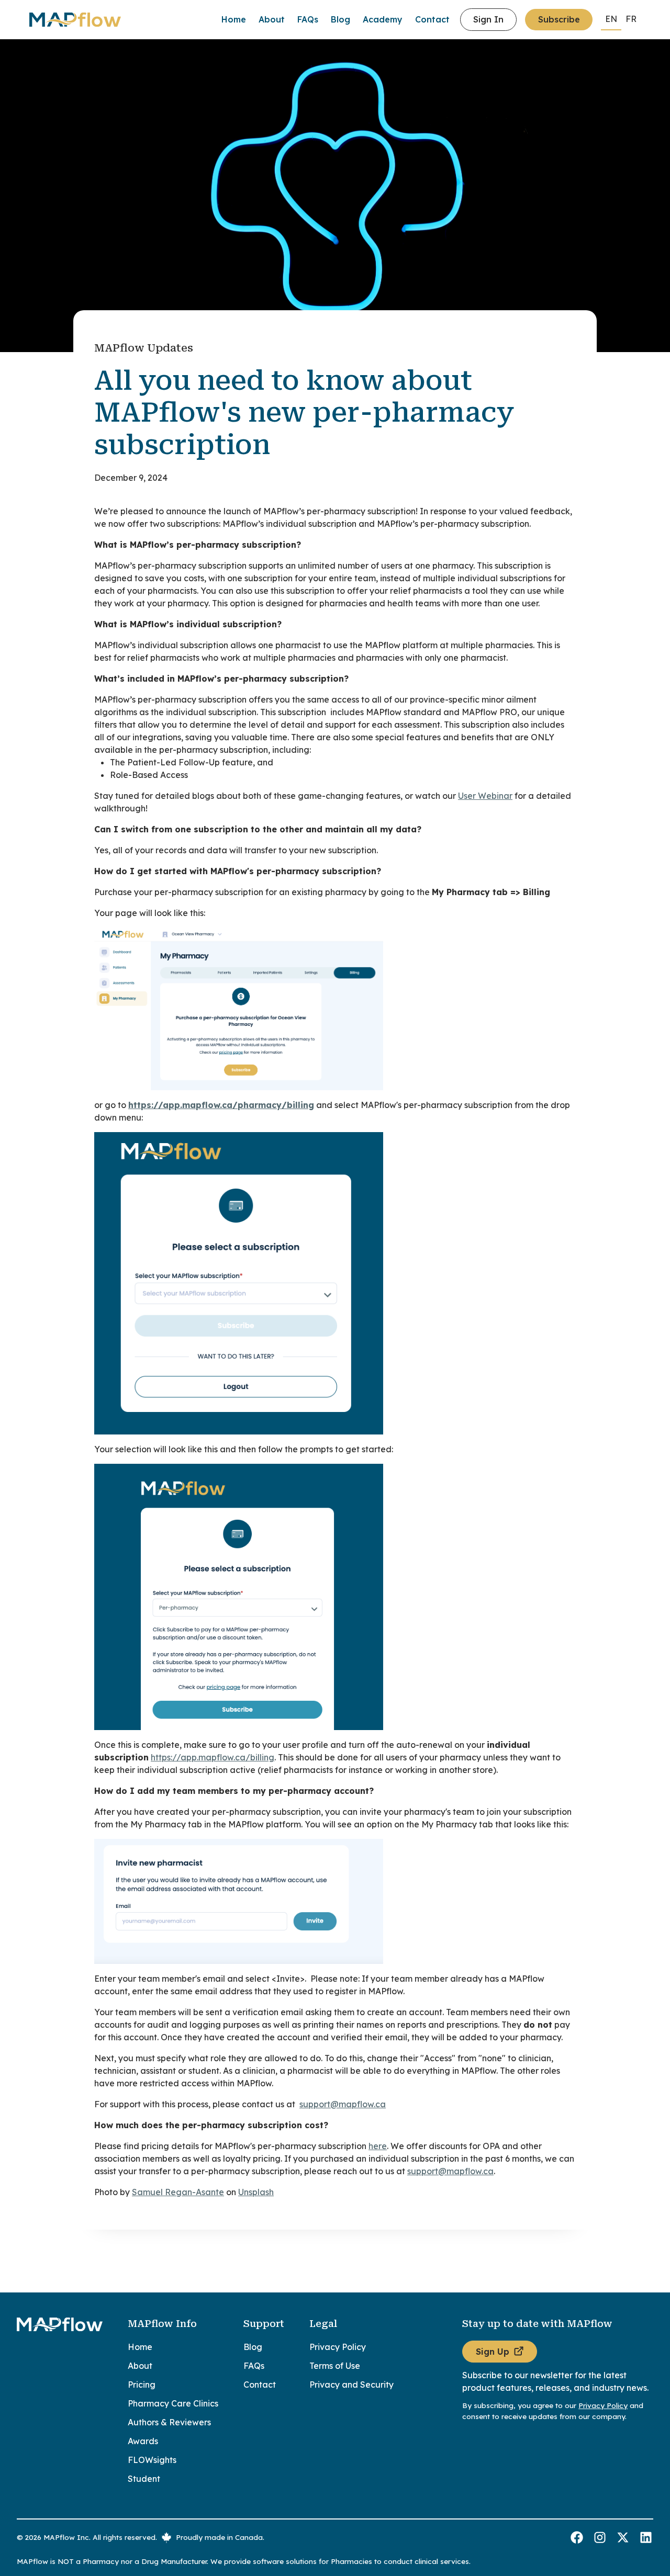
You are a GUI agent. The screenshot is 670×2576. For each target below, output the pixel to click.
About (272, 19)
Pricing (142, 2385)
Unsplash (256, 2192)
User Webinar (485, 796)
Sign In (488, 19)
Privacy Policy (338, 2347)
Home (234, 19)
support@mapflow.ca (343, 2104)
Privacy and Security (351, 2385)
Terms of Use (335, 2366)
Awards (143, 2441)
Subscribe (559, 19)
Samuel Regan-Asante (178, 2192)
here (378, 2146)
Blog (340, 19)
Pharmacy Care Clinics (173, 2403)
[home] (91, 20)
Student (144, 2479)
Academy (383, 19)
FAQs (308, 19)
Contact (432, 19)
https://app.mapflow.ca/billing (213, 1757)
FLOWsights (152, 2460)
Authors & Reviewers (169, 2422)
